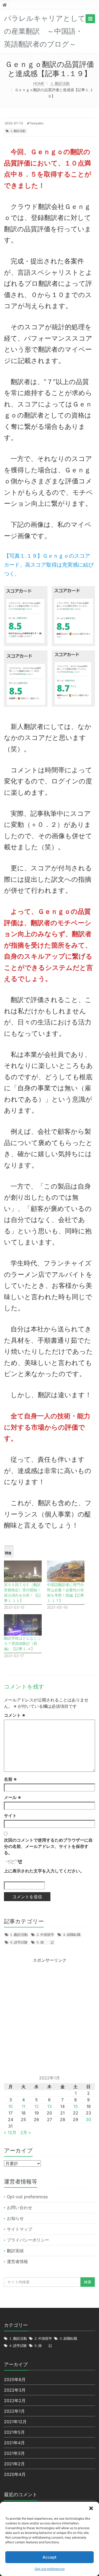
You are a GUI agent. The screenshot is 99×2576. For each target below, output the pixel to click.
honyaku (37, 123)
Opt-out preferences (50, 2569)
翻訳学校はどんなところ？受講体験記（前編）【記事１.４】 (22, 1643)
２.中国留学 (45, 1935)
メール (13, 1797)
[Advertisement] (49, 2013)
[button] (91, 2508)
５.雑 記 (45, 1942)
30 (88, 2119)
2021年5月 (14, 2432)
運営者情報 (17, 2261)
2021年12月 (15, 2422)
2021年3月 (14, 2453)
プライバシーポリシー (28, 2240)
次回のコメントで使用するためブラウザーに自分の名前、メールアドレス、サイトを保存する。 (48, 1846)
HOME (39, 83)
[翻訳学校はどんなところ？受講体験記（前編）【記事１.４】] (23, 1625)
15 (76, 2106)
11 (23, 2106)
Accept (49, 2557)
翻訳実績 (15, 2251)
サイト (10, 1816)
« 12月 (10, 2132)
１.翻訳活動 (60, 83)
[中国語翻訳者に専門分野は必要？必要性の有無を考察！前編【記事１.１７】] (66, 1571)
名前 (10, 1779)
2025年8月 (15, 2379)
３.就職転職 (71, 1935)
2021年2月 (14, 2464)
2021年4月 (14, 2443)
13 (49, 2106)
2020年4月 (15, 2474)
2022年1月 (14, 2411)
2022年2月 (15, 2401)
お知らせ (15, 2218)
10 (10, 2106)
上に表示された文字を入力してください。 (44, 1871)
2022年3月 (15, 2390)
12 (37, 2106)
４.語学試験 (19, 1942)
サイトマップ (20, 2229)
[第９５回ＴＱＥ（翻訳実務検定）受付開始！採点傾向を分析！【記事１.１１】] (23, 1571)
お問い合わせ (20, 2207)
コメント (15, 1715)
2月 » (26, 2132)
